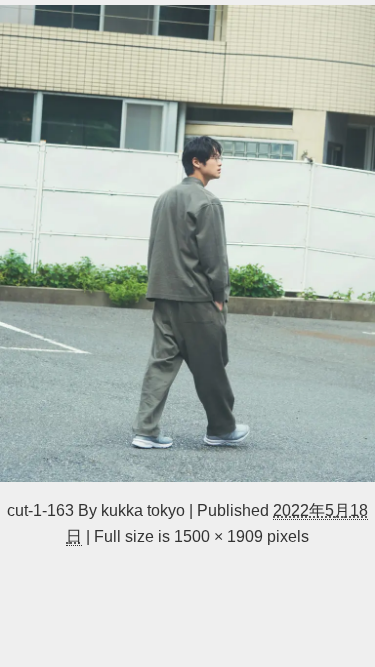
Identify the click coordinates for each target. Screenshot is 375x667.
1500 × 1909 (218, 536)
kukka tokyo (143, 510)
